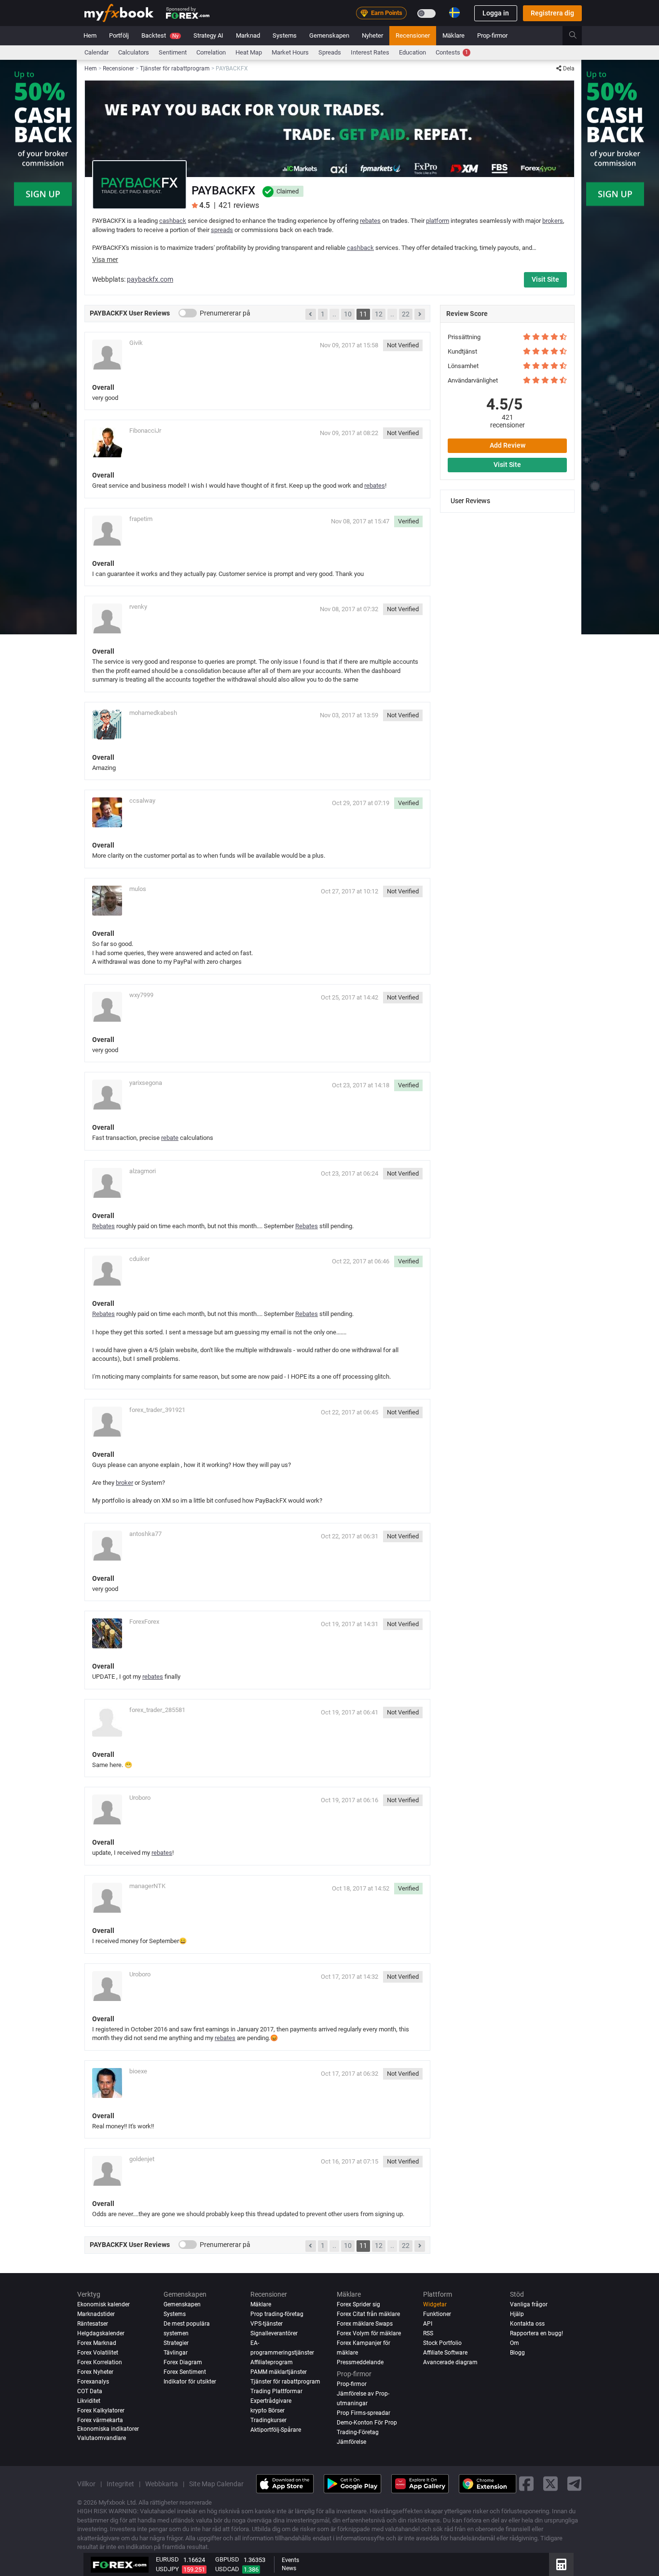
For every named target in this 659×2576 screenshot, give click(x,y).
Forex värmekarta (100, 2420)
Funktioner (437, 2314)
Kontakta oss (527, 2324)
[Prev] (311, 315)
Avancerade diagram (450, 2362)
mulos (138, 889)
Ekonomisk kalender (103, 2304)
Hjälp (517, 2314)
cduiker (139, 1259)
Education (412, 52)
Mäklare (453, 35)
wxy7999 (141, 995)
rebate (170, 1138)
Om (515, 2343)
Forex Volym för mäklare (369, 2333)
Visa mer (105, 260)
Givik (136, 343)
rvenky (138, 607)
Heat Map (249, 52)
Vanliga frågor (529, 2304)
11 (363, 314)
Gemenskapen (329, 35)
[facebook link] (526, 2484)
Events (290, 2560)
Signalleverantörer (274, 2333)
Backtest (160, 35)
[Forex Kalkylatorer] (561, 2564)
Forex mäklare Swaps (365, 2324)
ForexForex (144, 1622)
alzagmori (143, 1171)
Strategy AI (208, 35)
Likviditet (89, 2401)
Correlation (211, 52)
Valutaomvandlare (102, 2438)
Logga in (496, 13)
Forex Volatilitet (98, 2353)
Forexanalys (93, 2382)
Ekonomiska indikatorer (108, 2429)
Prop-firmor (492, 35)
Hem (90, 35)
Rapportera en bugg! (536, 2333)
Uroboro (140, 1798)
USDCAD (227, 2569)
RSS (428, 2333)
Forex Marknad (97, 2343)
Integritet (120, 2484)
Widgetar (435, 2304)
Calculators (134, 52)
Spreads (330, 52)
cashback (173, 221)
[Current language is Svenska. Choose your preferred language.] (454, 13)
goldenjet (142, 2159)
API (428, 2324)
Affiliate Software (445, 2353)
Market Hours (290, 52)
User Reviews (470, 500)
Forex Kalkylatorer (101, 2411)
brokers (553, 221)
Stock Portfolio (442, 2343)
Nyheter (372, 35)
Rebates (103, 1226)
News (289, 2568)
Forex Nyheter (95, 2372)
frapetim (141, 519)
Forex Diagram (183, 2362)
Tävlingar (176, 2353)
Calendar (96, 52)
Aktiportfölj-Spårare (276, 2430)
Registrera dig (552, 13)
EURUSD (167, 2559)
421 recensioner (508, 421)
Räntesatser (93, 2324)
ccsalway (142, 801)
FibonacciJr (145, 431)
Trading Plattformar (276, 2391)
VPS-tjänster (267, 2324)
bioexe (138, 2071)
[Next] (420, 315)
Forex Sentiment (185, 2372)
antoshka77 (145, 1534)
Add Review (508, 445)
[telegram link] (575, 2484)
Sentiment (173, 52)
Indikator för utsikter (190, 2382)
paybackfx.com (150, 279)
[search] (578, 36)
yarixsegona (146, 1083)
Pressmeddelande (360, 2362)
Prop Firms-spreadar (364, 2413)
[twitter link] (550, 2484)
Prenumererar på (225, 313)
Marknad (248, 35)
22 (406, 314)
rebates (370, 221)
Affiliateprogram (272, 2362)
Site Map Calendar (216, 2484)
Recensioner (413, 35)
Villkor (86, 2484)
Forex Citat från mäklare (368, 2314)
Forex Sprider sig (358, 2304)
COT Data (90, 2391)
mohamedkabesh (153, 713)
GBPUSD (227, 2559)
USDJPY (167, 2569)
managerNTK (147, 1886)
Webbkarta (162, 2484)
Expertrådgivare (271, 2401)
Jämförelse (351, 2442)
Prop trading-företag (277, 2314)
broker (124, 1483)
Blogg (517, 2353)
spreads (222, 230)
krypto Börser (268, 2411)
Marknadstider (96, 2314)
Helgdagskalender (101, 2333)
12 (379, 314)
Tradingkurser (268, 2420)
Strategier (176, 2343)
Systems (285, 35)
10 (348, 314)
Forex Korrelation (100, 2362)
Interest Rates (370, 52)
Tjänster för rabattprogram (285, 2382)
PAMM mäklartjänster (279, 2372)
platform (438, 221)
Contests (452, 52)
